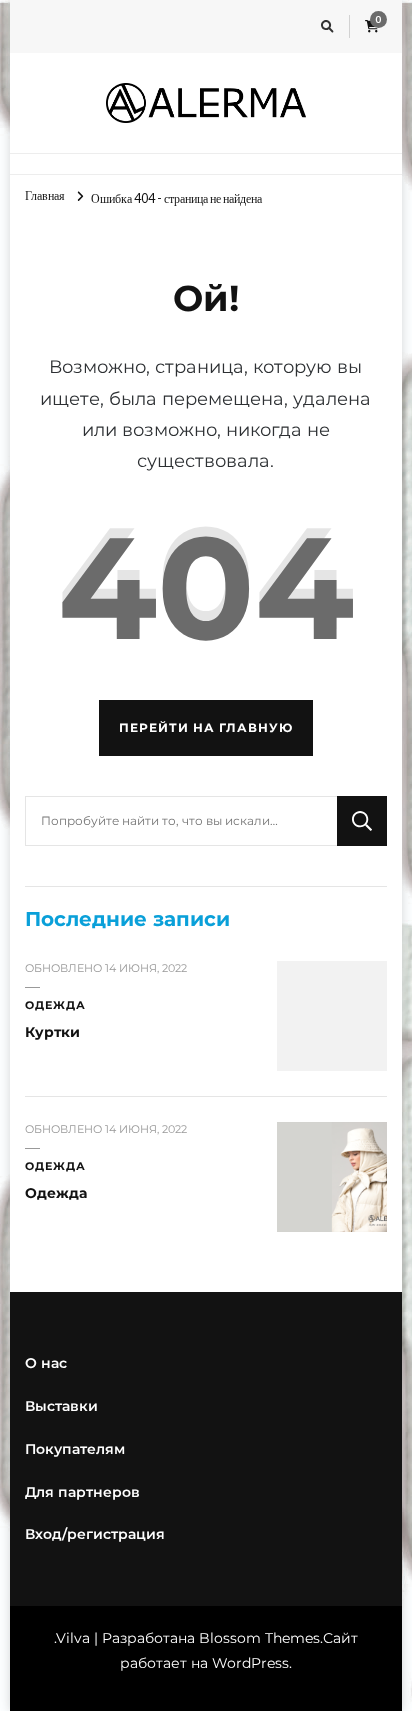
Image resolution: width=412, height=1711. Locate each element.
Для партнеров (82, 1492)
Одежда (55, 1005)
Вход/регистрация (95, 1534)
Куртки (52, 1032)
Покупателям (75, 1449)
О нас (46, 1363)
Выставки (61, 1406)
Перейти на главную (206, 727)
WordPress (250, 1663)
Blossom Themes (259, 1638)
